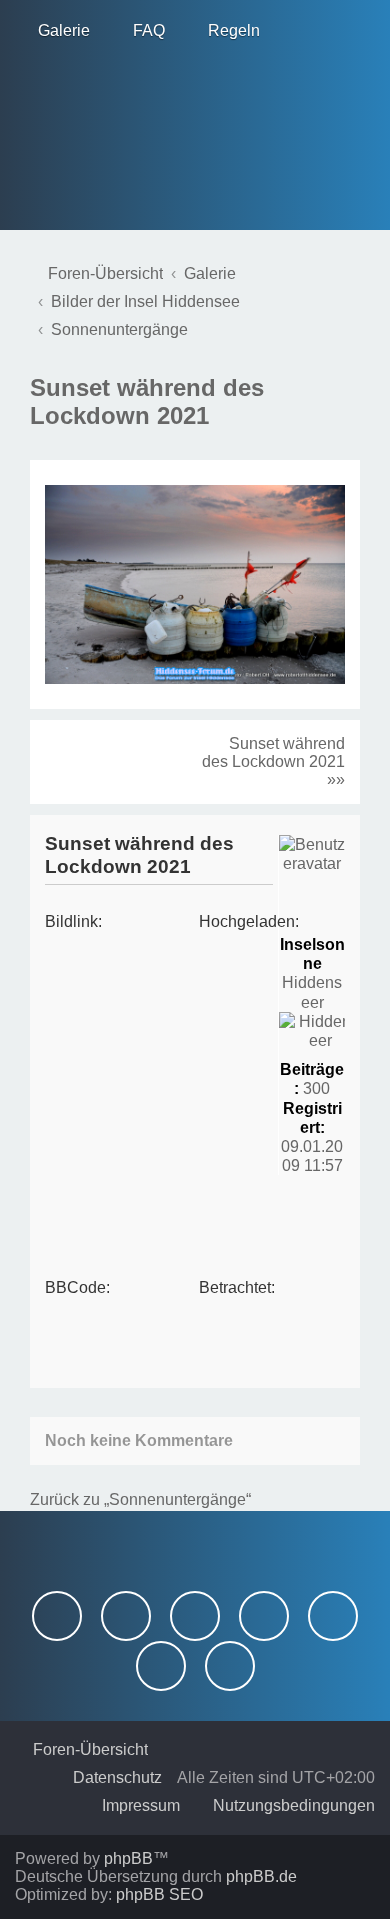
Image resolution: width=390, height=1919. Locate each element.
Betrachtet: (237, 1287)
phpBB (128, 1858)
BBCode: (77, 1287)
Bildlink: (73, 921)
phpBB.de (261, 1876)
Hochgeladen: (249, 921)
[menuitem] (55, 31)
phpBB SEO (159, 1894)
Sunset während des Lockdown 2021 (147, 401)
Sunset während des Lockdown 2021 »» (273, 761)
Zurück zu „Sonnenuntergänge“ (140, 1499)
